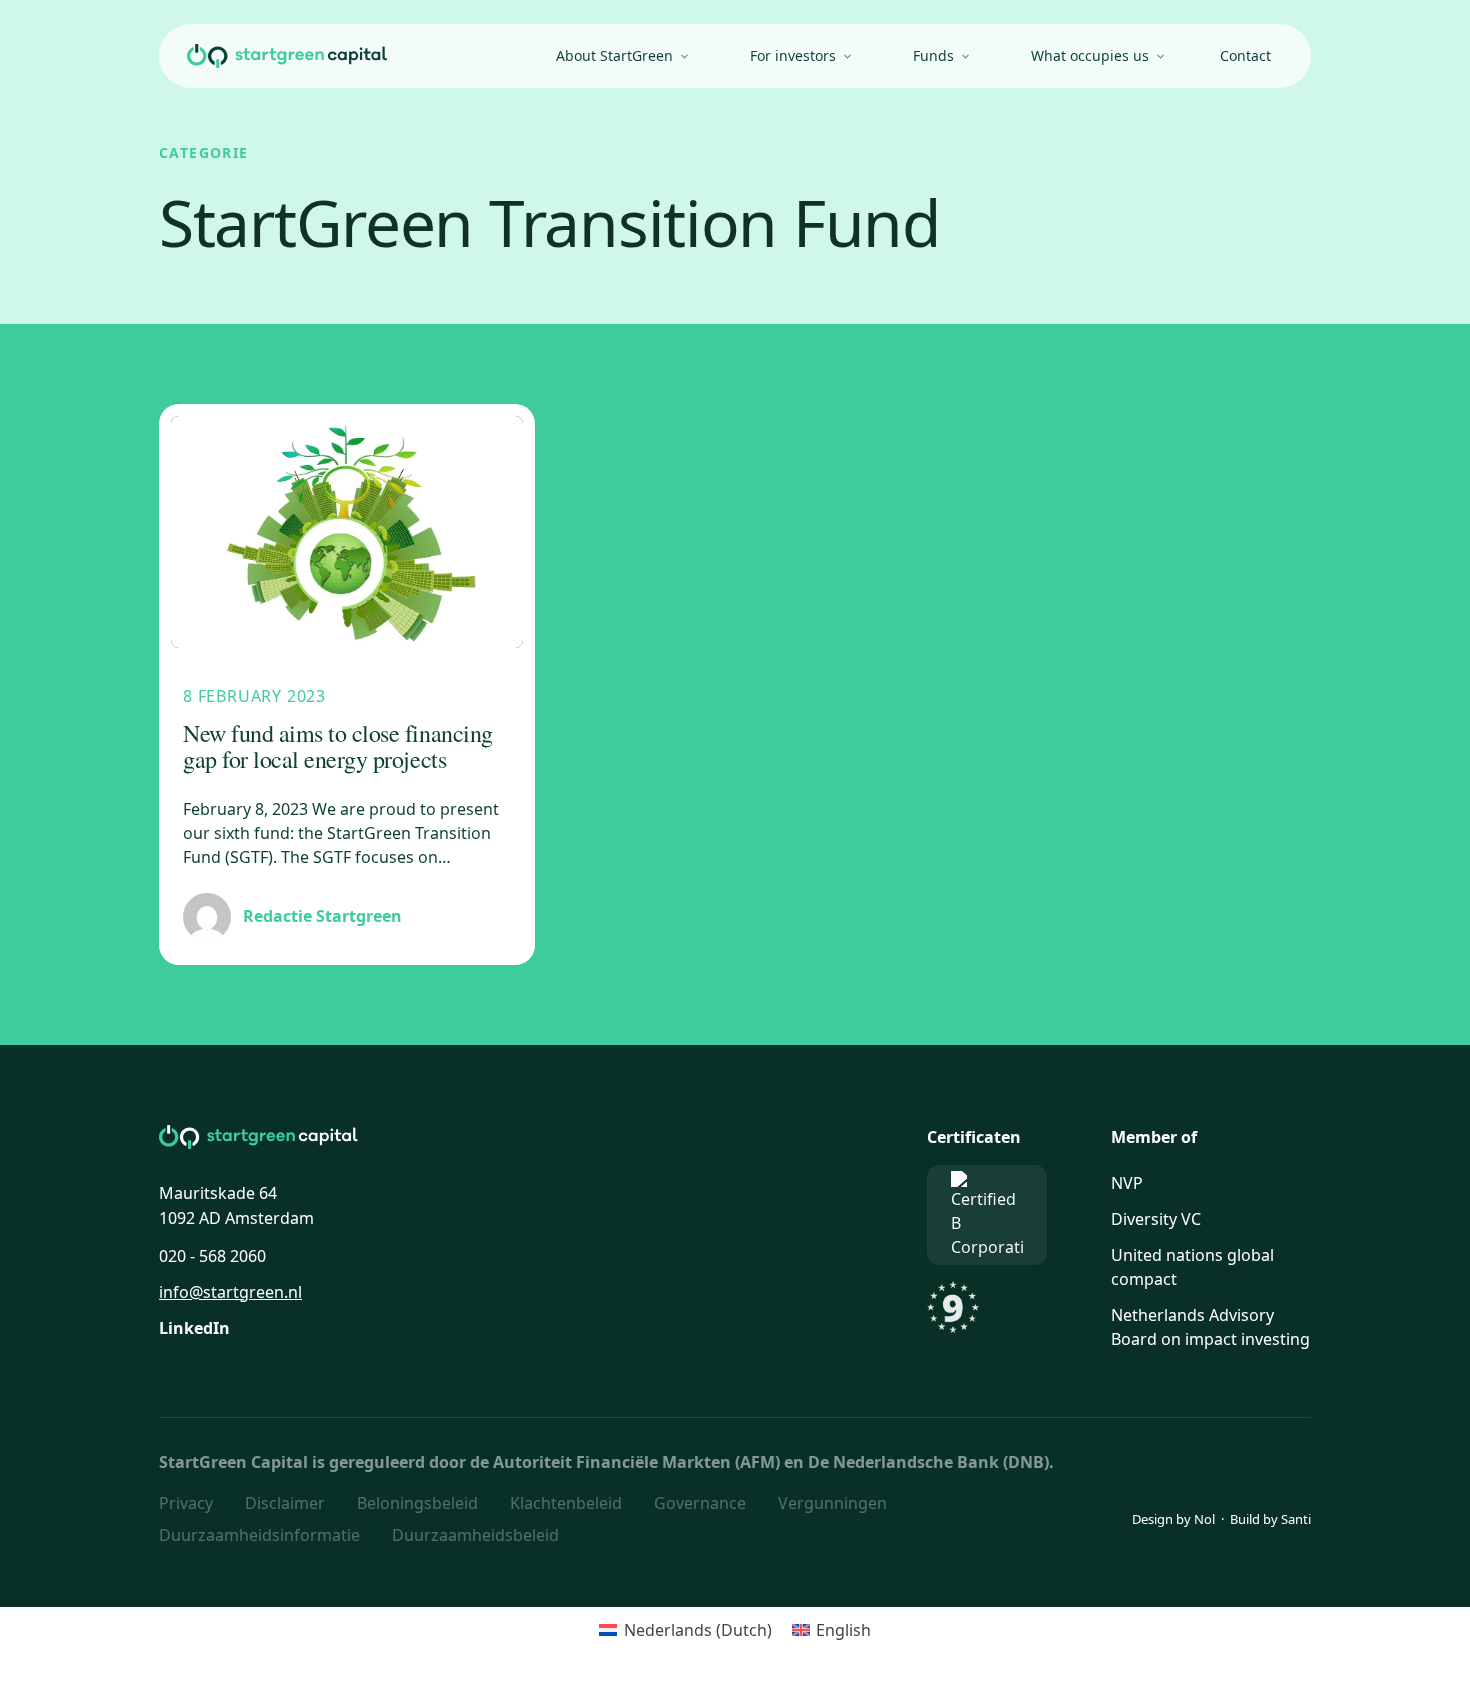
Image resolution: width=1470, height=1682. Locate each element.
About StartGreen (614, 55)
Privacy (186, 1503)
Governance (700, 1503)
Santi (1296, 1519)
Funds (933, 55)
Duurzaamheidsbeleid (475, 1535)
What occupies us (1090, 55)
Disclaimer (285, 1503)
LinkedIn (194, 1328)
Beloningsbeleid (417, 1503)
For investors (793, 55)
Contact (1245, 55)
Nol (1204, 1519)
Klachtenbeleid (566, 1503)
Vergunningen (832, 1503)
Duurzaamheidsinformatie (259, 1535)
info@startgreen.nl (230, 1292)
